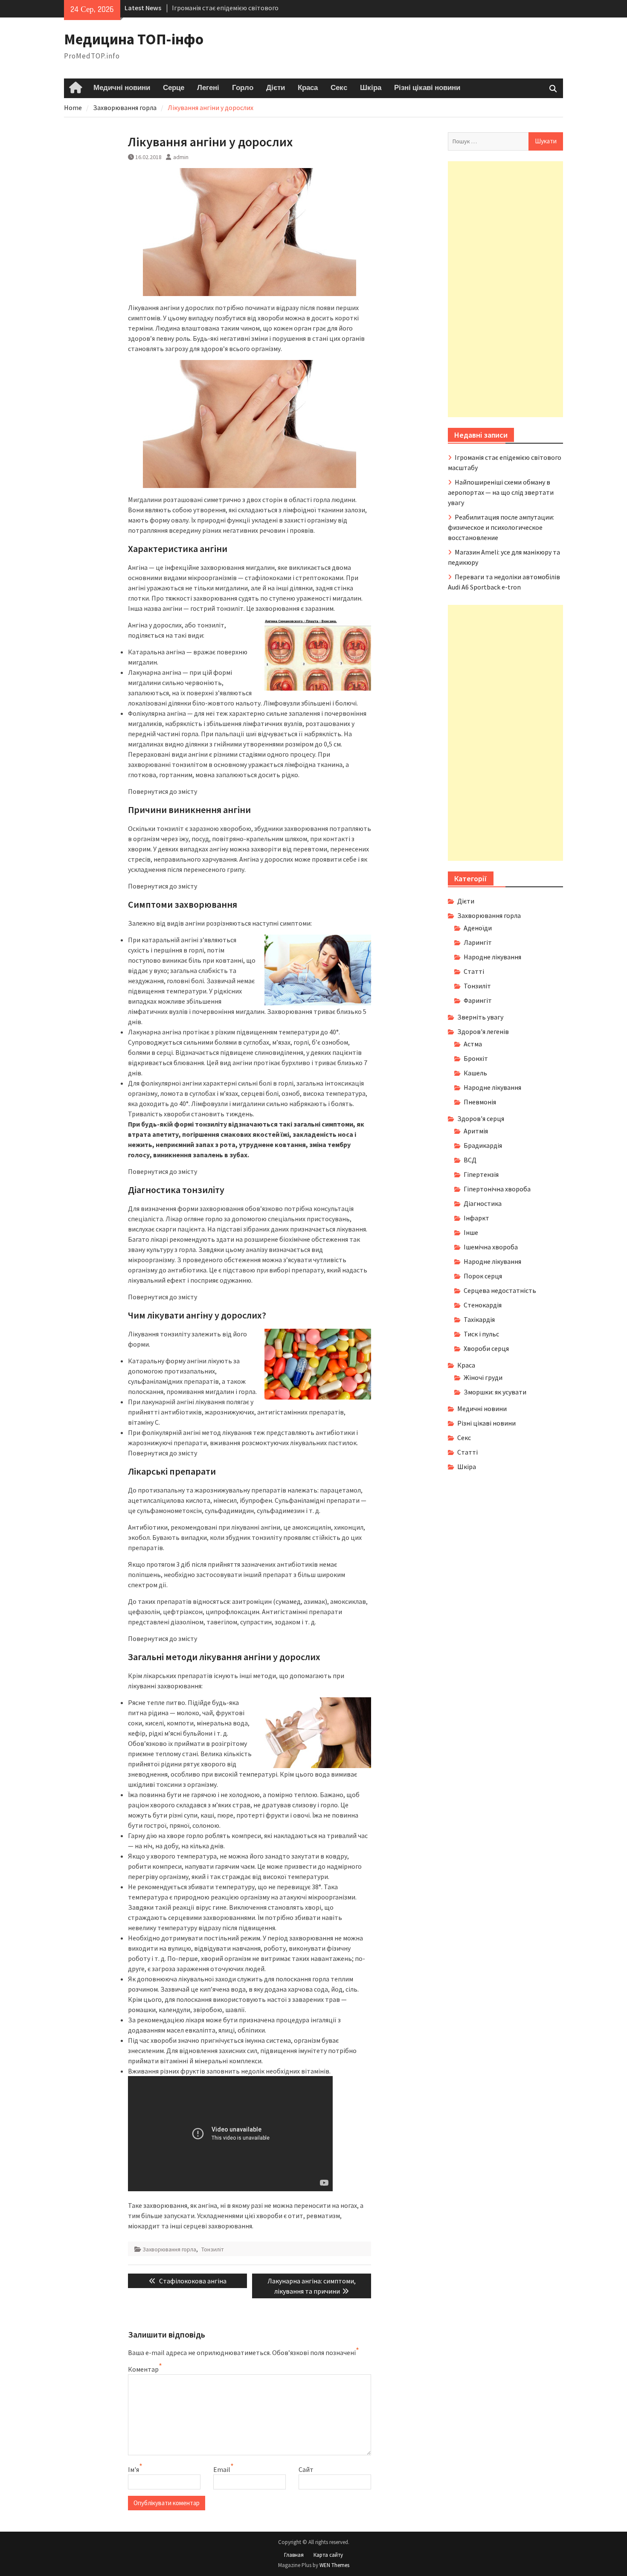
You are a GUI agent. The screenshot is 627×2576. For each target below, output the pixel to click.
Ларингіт (478, 942)
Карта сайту (328, 2555)
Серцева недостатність (500, 1290)
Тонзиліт (213, 2249)
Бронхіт (476, 1058)
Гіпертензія (481, 1174)
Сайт (306, 2469)
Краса (308, 88)
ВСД (470, 1160)
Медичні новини (122, 88)
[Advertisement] (505, 289)
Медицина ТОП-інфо (134, 39)
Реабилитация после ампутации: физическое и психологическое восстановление (501, 527)
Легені (208, 88)
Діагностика (483, 1203)
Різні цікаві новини (427, 88)
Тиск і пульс (481, 1334)
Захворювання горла (169, 2249)
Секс (339, 88)
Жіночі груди (483, 1377)
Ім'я (134, 2469)
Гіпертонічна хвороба (497, 1189)
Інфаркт (476, 1218)
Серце (174, 88)
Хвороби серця (486, 1348)
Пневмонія (480, 1102)
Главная (294, 2555)
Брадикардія (483, 1145)
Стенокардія (483, 1305)
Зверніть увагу (480, 1017)
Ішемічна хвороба (491, 1247)
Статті (474, 971)
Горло (243, 88)
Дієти (276, 88)
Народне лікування (492, 957)
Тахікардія (479, 1319)
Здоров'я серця (481, 1118)
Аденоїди (478, 928)
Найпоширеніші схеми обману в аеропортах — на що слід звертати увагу (501, 492)
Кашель (475, 1073)
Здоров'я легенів (483, 1031)
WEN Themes (334, 2565)
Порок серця (483, 1276)
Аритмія (476, 1131)
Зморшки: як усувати (495, 1392)
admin (181, 157)
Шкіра (371, 88)
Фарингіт (478, 1000)
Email (222, 2469)
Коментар (143, 2369)
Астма (473, 1044)
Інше (471, 1232)
